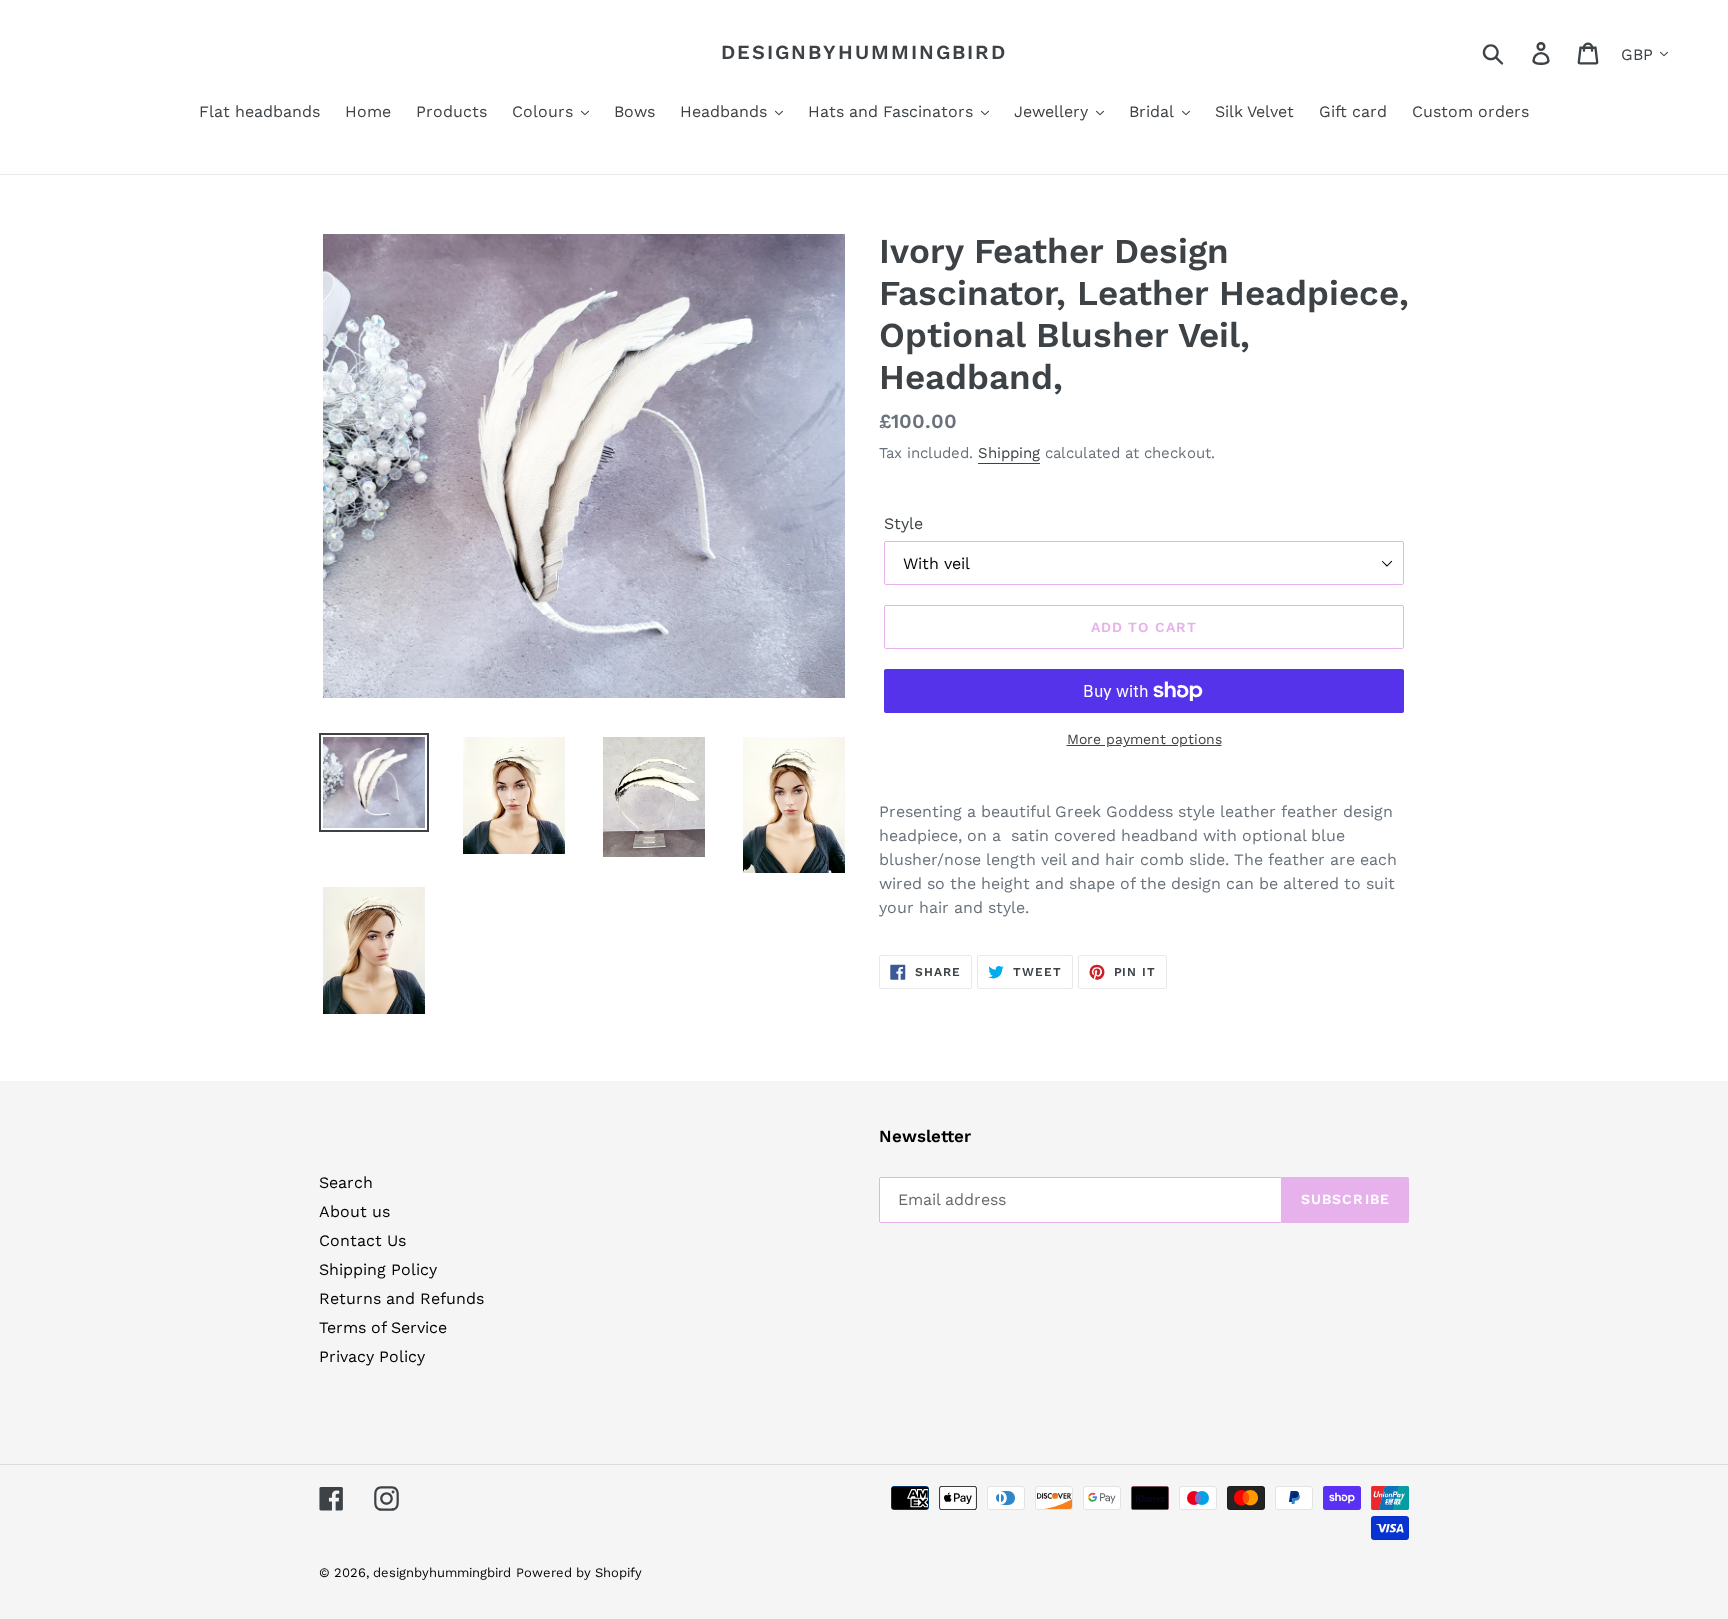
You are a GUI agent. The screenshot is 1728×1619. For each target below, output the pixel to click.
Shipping (1009, 453)
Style (903, 523)
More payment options (1144, 739)
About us (354, 1211)
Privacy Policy (372, 1356)
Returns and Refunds (401, 1298)
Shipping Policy (378, 1269)
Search (346, 1182)
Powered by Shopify (579, 1572)
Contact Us (362, 1240)
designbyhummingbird (864, 52)
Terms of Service (383, 1327)
